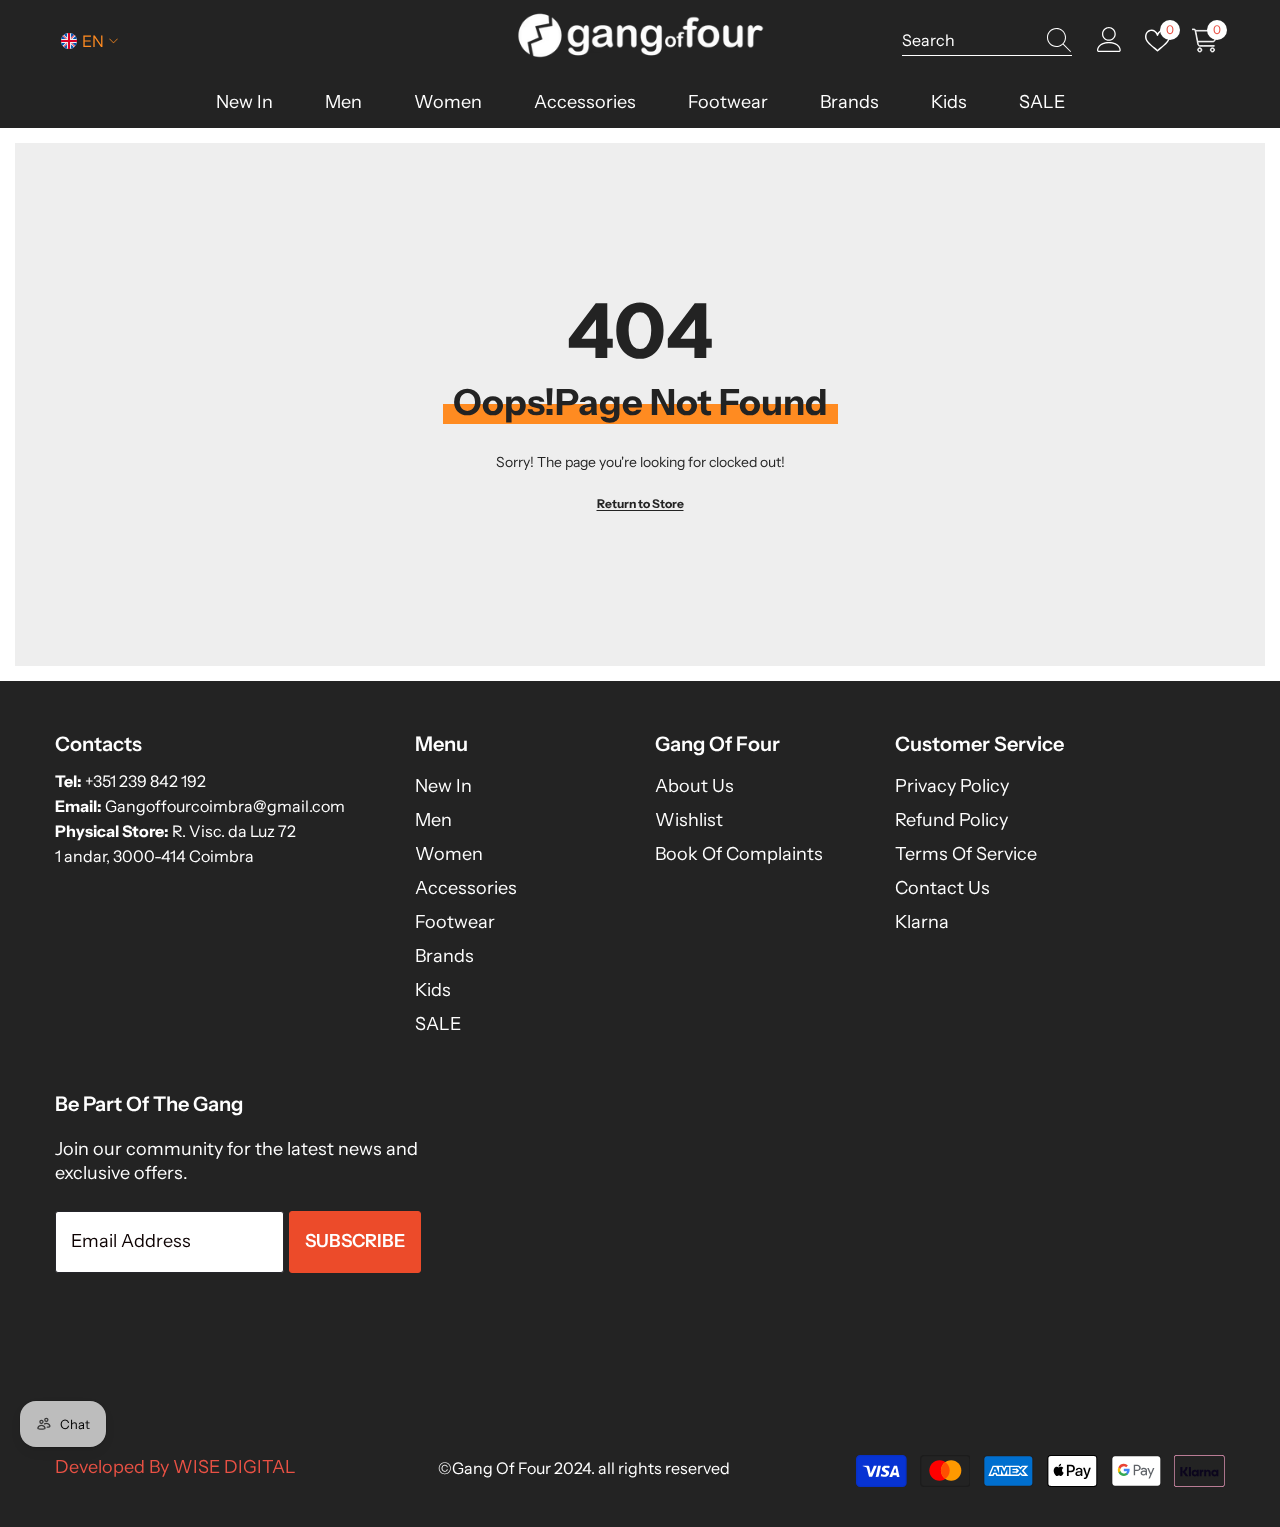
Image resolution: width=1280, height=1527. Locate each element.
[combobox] (968, 40)
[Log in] (1109, 40)
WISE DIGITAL (234, 1467)
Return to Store (640, 503)
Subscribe (355, 1241)
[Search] (987, 40)
